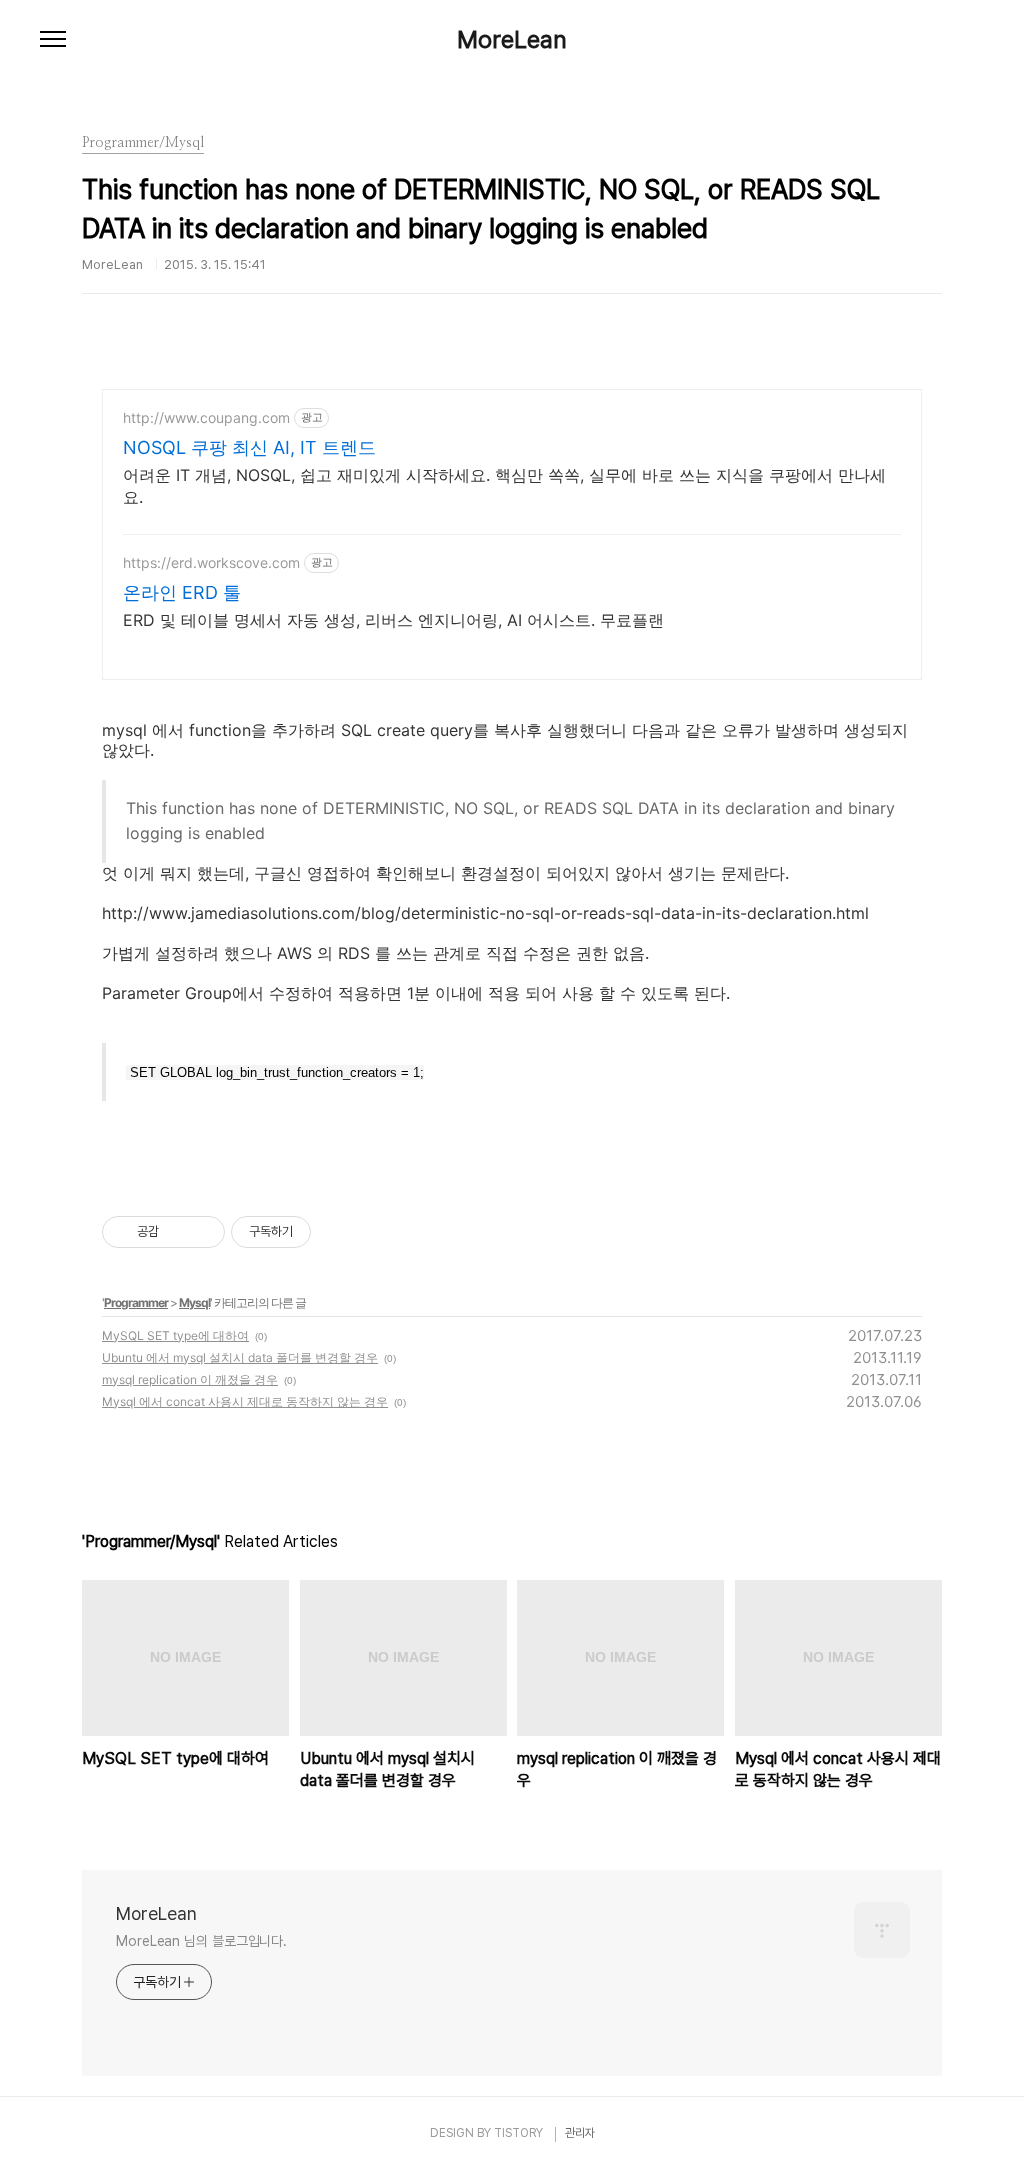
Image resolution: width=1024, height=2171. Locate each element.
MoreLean (512, 40)
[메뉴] (53, 40)
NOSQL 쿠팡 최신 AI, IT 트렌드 (249, 447)
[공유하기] (177, 1232)
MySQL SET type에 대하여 (175, 1335)
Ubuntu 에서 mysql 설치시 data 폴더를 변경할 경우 (240, 1357)
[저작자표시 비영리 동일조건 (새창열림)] (338, 1232)
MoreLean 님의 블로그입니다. (201, 1941)
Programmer (136, 1302)
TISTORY (518, 2133)
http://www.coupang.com (206, 417)
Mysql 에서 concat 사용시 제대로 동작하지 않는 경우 (245, 1401)
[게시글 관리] (202, 1232)
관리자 (580, 2133)
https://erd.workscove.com (211, 562)
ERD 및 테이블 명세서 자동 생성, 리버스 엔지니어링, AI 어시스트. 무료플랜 (393, 620)
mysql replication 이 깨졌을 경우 (190, 1379)
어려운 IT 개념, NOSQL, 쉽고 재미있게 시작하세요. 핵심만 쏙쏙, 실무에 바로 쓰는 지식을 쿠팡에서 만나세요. (504, 486)
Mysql (194, 1302)
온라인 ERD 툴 (182, 592)
